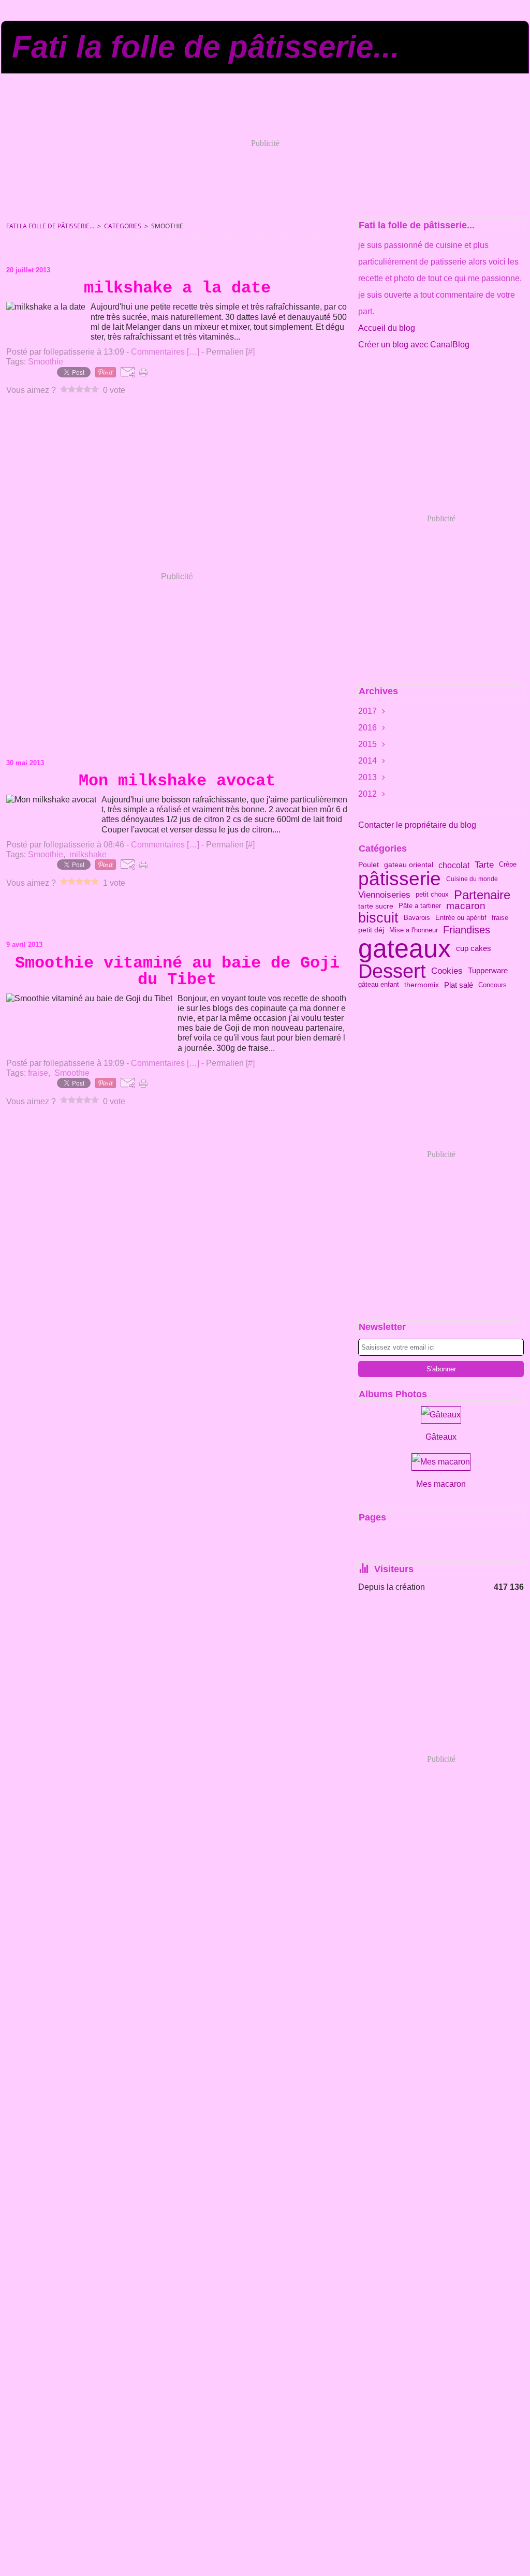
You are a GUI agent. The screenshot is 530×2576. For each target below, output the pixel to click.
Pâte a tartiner (420, 906)
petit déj (371, 930)
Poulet (369, 865)
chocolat (454, 865)
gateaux (404, 948)
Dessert (392, 971)
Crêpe (508, 865)
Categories (123, 226)
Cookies (447, 971)
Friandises (467, 930)
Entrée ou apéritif (461, 918)
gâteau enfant (379, 985)
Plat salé (459, 985)
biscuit (378, 918)
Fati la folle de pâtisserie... (50, 226)
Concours (492, 985)
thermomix (422, 985)
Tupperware (488, 971)
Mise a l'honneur (414, 930)
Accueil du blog (387, 328)
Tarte (484, 865)
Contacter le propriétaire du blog (417, 825)
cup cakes (474, 948)
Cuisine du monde (472, 879)
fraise (500, 918)
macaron (466, 906)
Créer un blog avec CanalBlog (414, 345)
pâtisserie (400, 879)
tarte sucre (376, 906)
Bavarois (417, 918)
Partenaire (482, 895)
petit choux (432, 895)
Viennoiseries (384, 895)
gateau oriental (409, 865)
